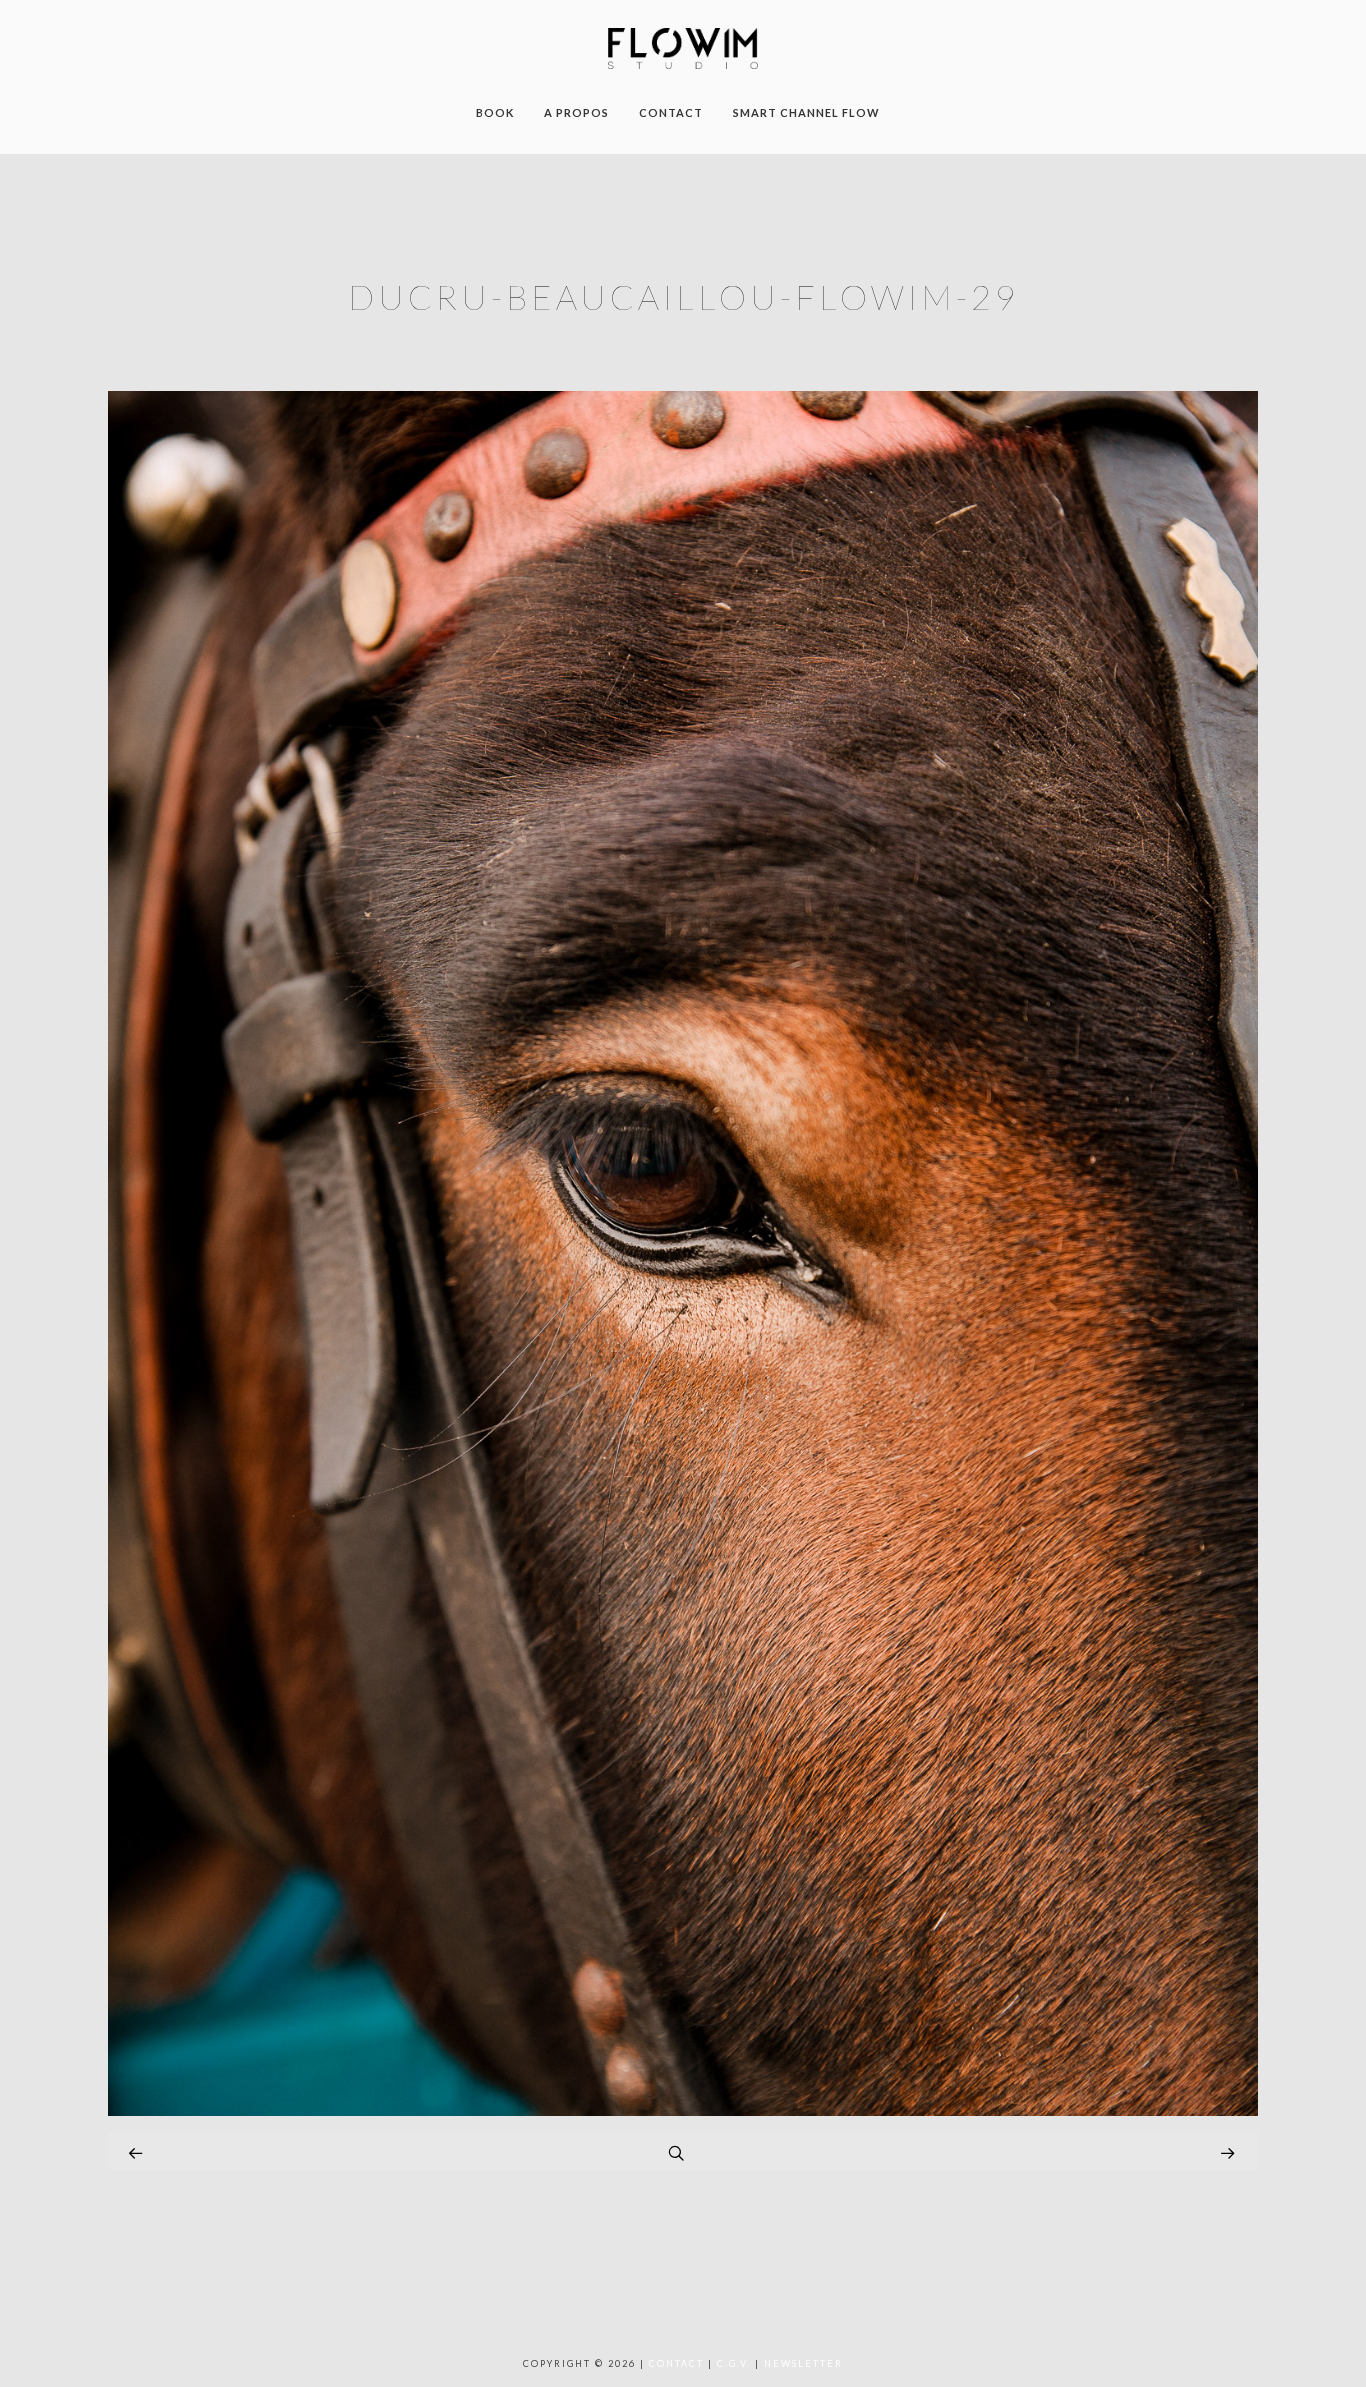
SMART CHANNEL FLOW (806, 112)
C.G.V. (734, 2363)
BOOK (495, 112)
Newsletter (803, 2363)
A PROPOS (576, 112)
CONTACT (671, 112)
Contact (676, 2363)
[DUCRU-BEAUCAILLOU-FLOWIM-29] (683, 2110)
